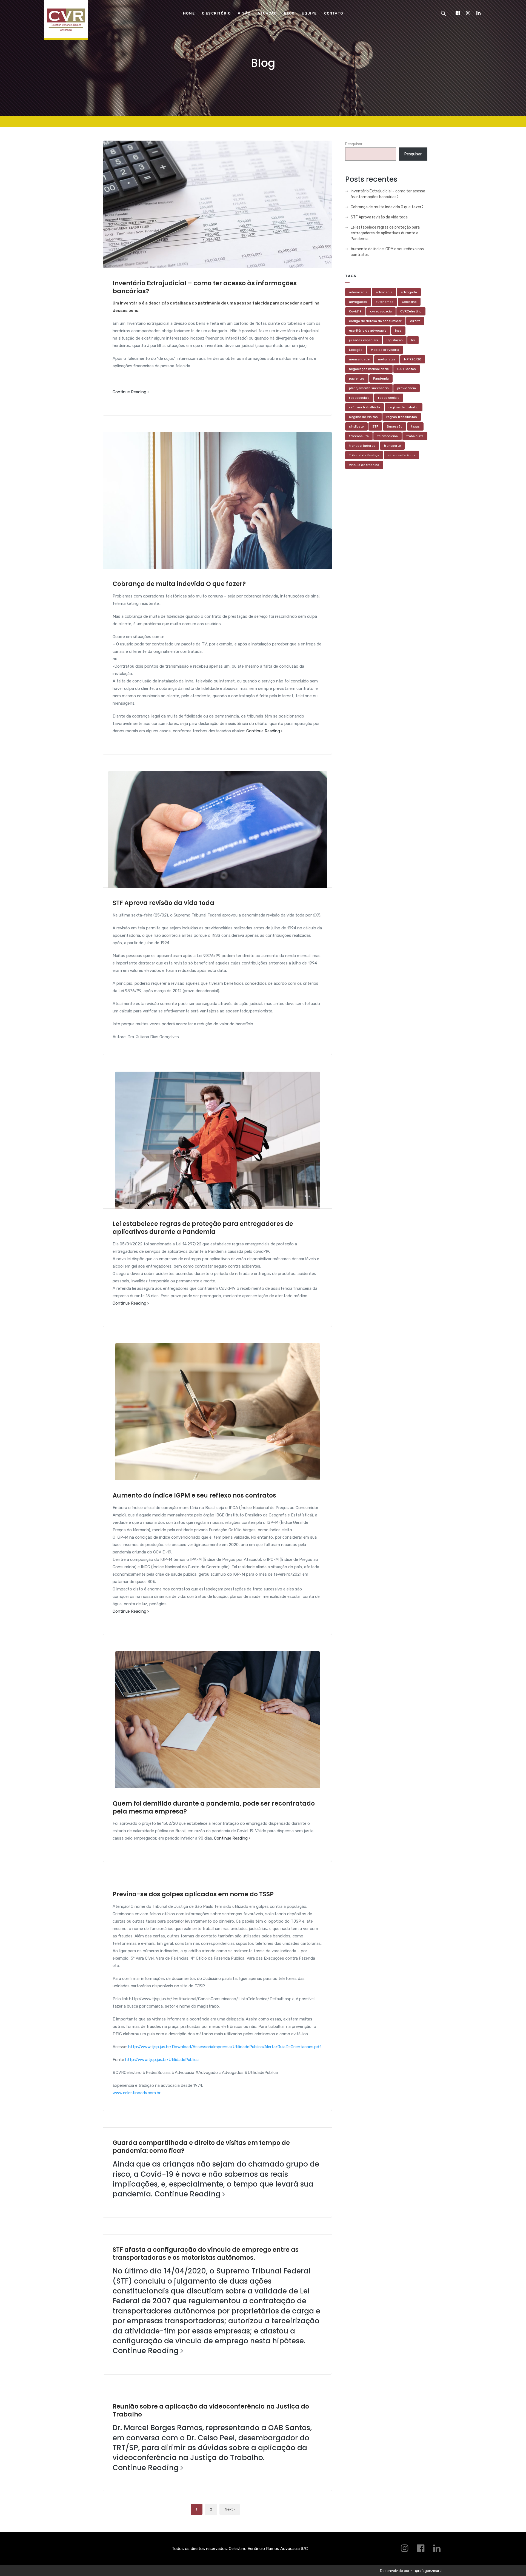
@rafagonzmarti (428, 2571)
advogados (358, 302)
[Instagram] (468, 13)
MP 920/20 (413, 359)
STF (375, 426)
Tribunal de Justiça (364, 455)
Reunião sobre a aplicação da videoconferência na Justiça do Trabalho (211, 2410)
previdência (407, 388)
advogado (409, 292)
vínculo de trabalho (364, 465)
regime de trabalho (404, 407)
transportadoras (362, 446)
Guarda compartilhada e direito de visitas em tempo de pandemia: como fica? (201, 2147)
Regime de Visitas (363, 417)
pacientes (357, 378)
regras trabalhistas (402, 417)
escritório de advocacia (368, 331)
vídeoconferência (401, 455)
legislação (395, 340)
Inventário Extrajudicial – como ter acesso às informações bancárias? (205, 287)
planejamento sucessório (369, 388)
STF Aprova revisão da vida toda (163, 903)
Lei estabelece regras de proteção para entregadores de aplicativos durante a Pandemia (203, 1228)
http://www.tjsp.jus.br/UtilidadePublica (162, 2060)
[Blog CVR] (66, 24)
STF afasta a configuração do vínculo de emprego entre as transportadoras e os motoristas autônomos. (206, 2254)
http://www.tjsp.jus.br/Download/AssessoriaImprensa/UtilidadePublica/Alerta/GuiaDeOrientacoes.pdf (225, 2047)
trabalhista (415, 436)
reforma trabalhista (365, 407)
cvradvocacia (381, 311)
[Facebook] (458, 13)
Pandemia (381, 378)
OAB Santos (407, 369)
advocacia (384, 292)
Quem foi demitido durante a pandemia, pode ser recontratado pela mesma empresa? (214, 1808)
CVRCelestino (411, 311)
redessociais (359, 398)
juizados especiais (364, 340)
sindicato (356, 426)
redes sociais (389, 398)
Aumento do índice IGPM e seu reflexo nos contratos (194, 1495)
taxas (415, 426)
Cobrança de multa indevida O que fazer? (179, 584)
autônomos (385, 302)
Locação (356, 350)
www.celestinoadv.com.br (137, 2093)
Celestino (409, 302)
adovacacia (358, 292)
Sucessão (395, 426)
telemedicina (388, 436)
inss (398, 331)
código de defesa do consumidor (375, 321)
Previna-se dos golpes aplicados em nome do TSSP (193, 1894)
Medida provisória (385, 350)
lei (413, 340)
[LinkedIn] (478, 13)
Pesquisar (354, 144)
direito (415, 321)
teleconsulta (359, 436)
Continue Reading (130, 392)
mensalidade (359, 359)
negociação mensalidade (369, 369)
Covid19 (355, 311)
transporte (392, 446)
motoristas (387, 359)
